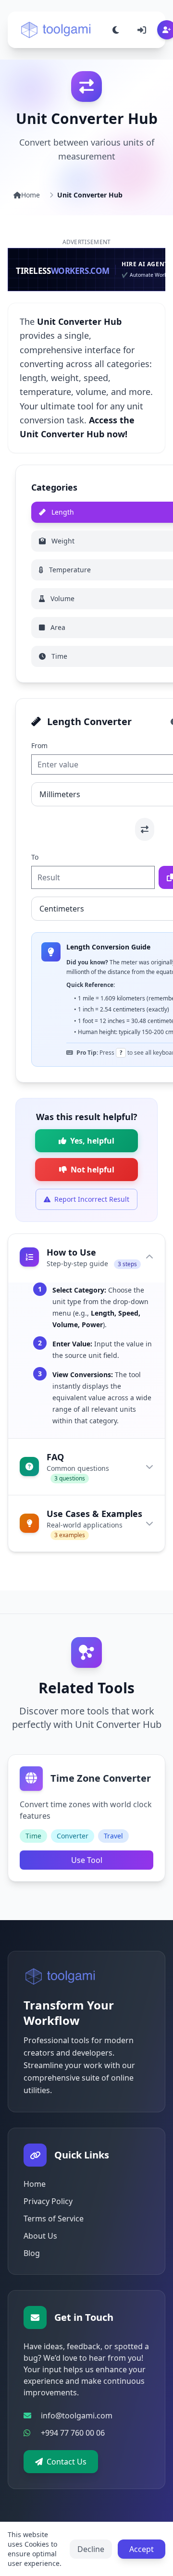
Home (31, 195)
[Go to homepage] (61, 1976)
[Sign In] (142, 30)
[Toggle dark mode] (116, 30)
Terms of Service (54, 2219)
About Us (40, 2236)
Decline (91, 2549)
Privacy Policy (48, 2201)
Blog (32, 2253)
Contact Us (67, 2462)
